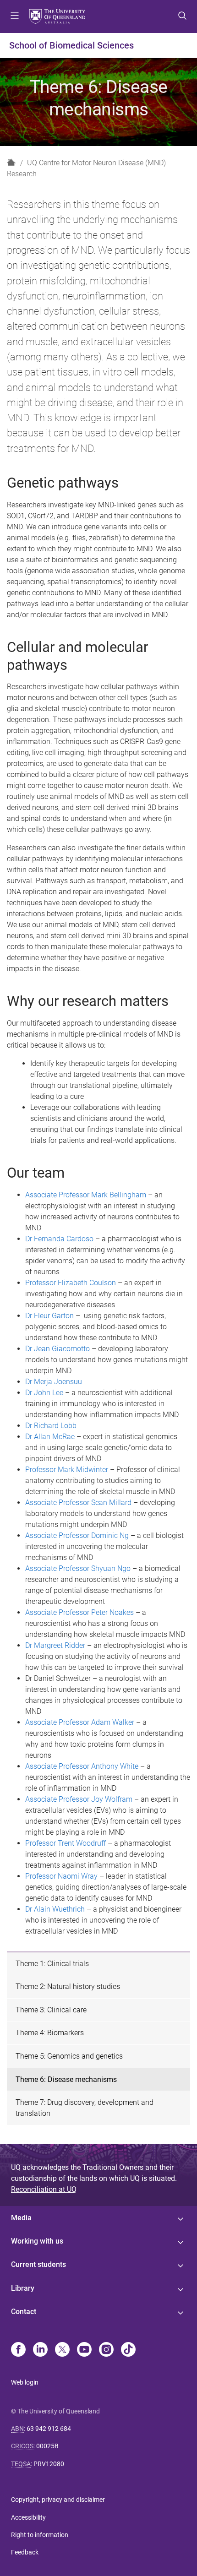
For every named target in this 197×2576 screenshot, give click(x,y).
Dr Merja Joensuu (54, 1382)
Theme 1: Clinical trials (52, 1964)
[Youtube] (84, 2350)
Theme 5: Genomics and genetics (69, 2056)
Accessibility (28, 2517)
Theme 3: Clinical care (51, 2010)
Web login (25, 2382)
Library (23, 2288)
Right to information (40, 2535)
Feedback (25, 2552)
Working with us (37, 2241)
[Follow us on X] (62, 2350)
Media (21, 2218)
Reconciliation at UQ (44, 2189)
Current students (38, 2264)
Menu (15, 16)
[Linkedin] (40, 2350)
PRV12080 (49, 2464)
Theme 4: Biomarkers (50, 2033)
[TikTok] (128, 2350)
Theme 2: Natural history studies (68, 1986)
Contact (24, 2312)
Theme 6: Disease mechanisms (66, 2079)
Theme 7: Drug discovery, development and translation (85, 2108)
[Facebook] (18, 2350)
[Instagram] (106, 2350)
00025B (47, 2446)
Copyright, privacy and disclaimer (58, 2500)
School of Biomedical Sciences (71, 45)
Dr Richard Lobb (51, 1426)
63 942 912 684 (49, 2429)
